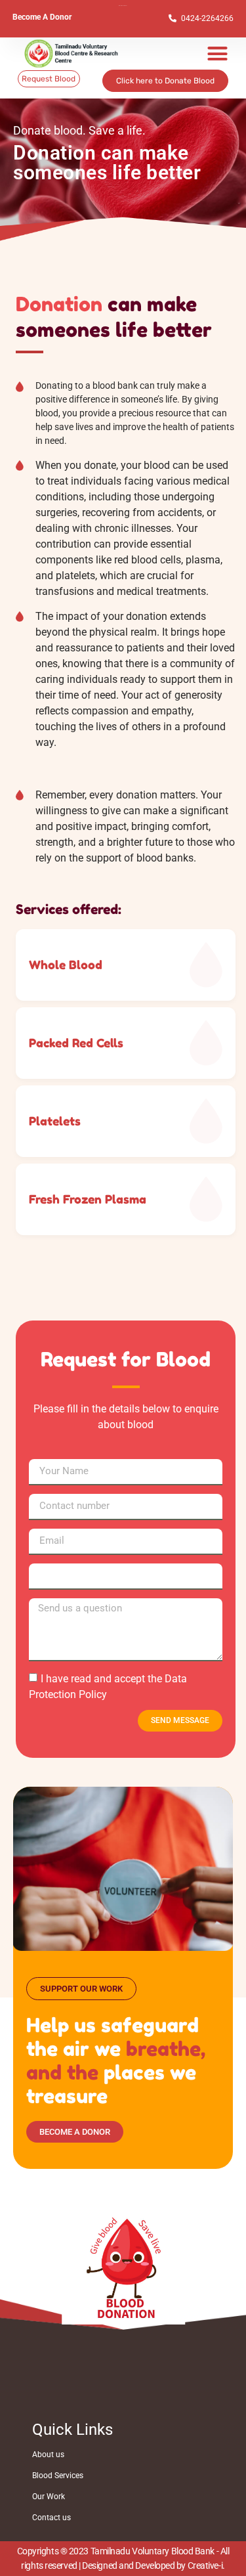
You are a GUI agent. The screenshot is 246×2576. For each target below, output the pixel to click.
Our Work (49, 2497)
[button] (218, 54)
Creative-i (205, 2565)
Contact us (51, 2518)
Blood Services (58, 2476)
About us (48, 2455)
